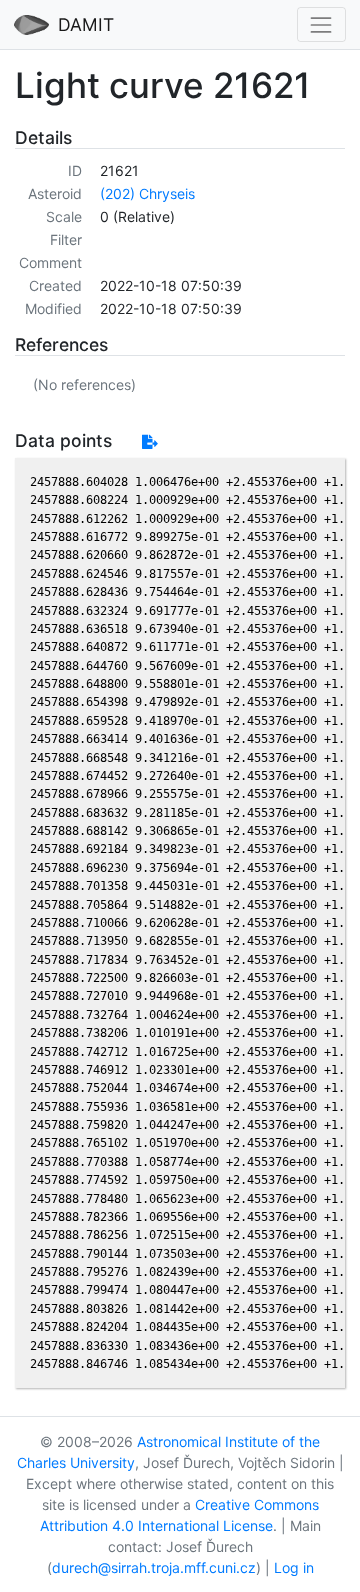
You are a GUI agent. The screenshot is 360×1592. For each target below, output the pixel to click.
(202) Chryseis (147, 193)
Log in (294, 1567)
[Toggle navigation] (321, 24)
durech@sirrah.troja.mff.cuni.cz (154, 1567)
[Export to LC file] (149, 441)
